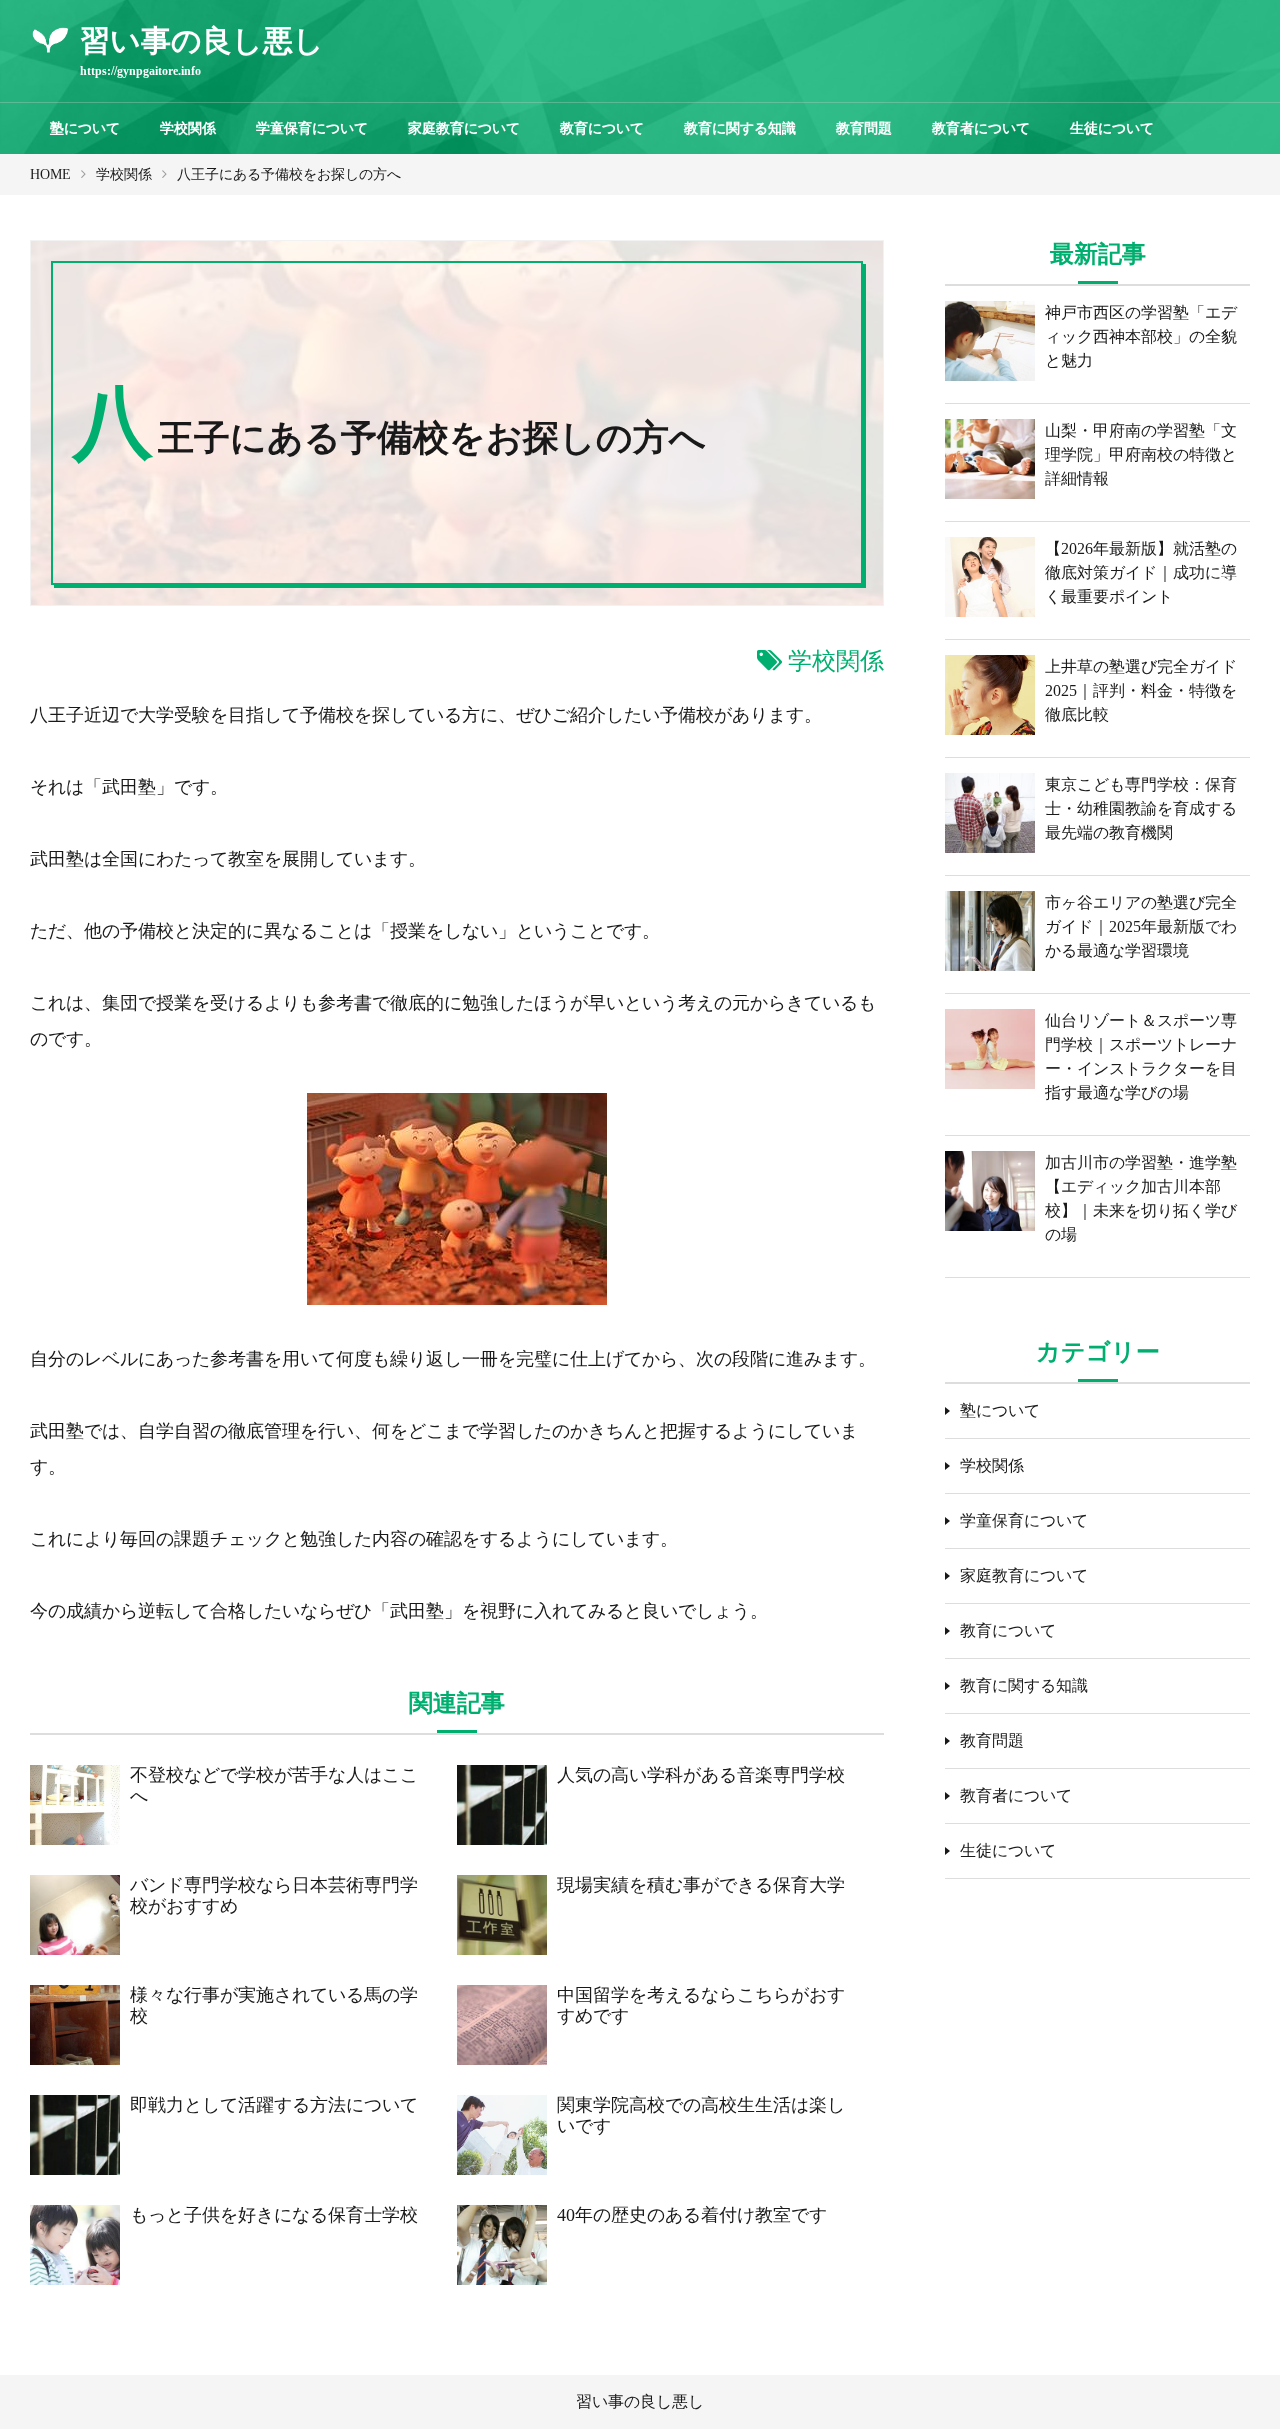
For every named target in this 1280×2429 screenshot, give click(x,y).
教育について (602, 128)
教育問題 (864, 128)
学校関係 (188, 128)
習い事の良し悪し (640, 2401)
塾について (85, 128)
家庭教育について (464, 128)
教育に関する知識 (740, 128)
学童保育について (312, 128)
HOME (50, 174)
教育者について (981, 128)
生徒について (1112, 128)
